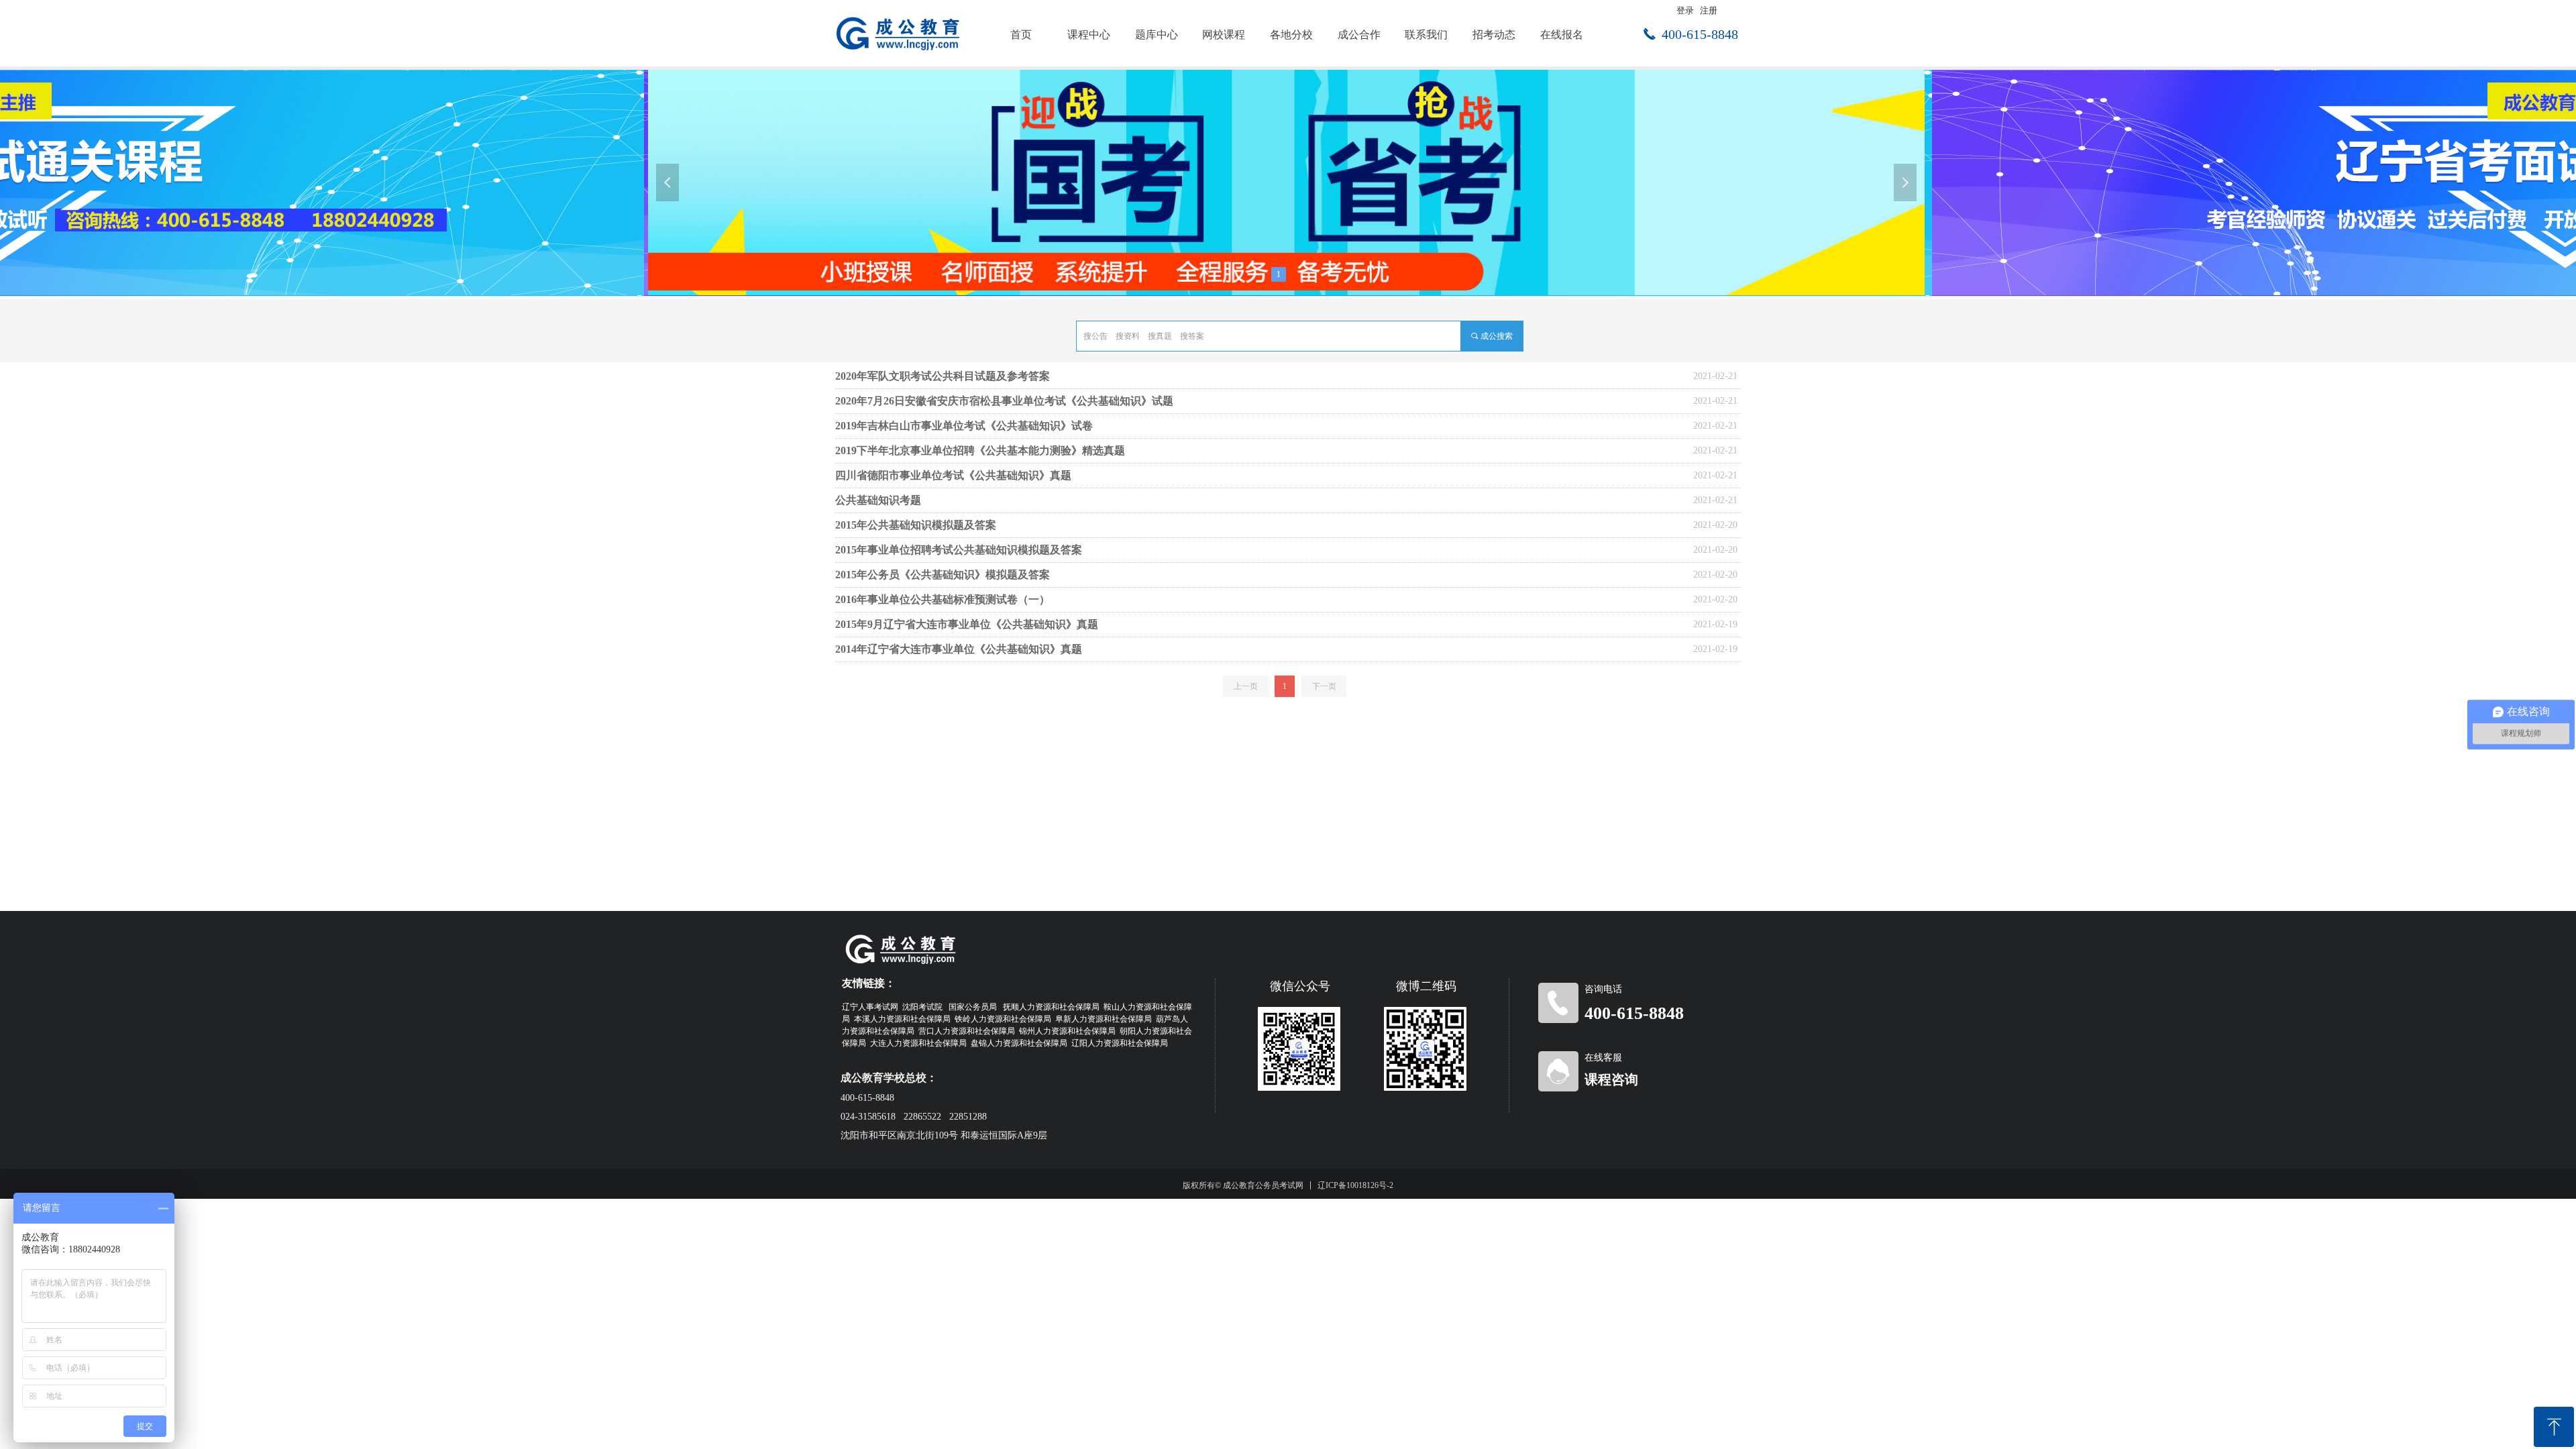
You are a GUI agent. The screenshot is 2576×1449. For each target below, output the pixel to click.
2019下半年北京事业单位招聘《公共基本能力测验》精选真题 (980, 450)
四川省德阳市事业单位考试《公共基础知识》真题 (953, 475)
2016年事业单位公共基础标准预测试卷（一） (943, 599)
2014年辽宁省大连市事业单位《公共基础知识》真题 (959, 649)
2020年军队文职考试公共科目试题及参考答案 (943, 376)
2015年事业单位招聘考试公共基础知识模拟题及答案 (959, 550)
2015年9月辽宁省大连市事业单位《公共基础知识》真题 (967, 624)
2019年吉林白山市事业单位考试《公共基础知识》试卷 (964, 426)
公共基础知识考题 (878, 500)
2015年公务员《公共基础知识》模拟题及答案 (943, 575)
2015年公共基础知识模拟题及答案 (916, 525)
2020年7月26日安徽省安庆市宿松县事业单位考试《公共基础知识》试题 (1004, 401)
